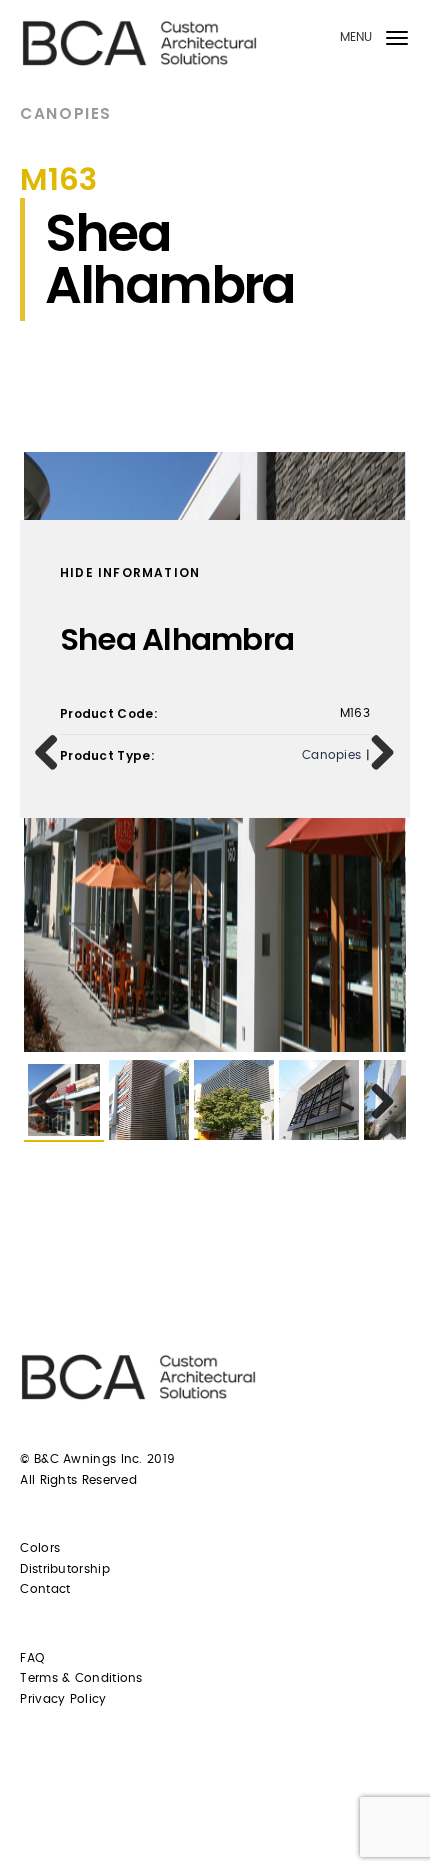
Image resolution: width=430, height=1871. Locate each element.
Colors (40, 1548)
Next (376, 752)
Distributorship (65, 1569)
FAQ (32, 1658)
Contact (45, 1589)
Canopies (65, 113)
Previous (54, 752)
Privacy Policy (63, 1699)
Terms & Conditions (81, 1678)
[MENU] (397, 41)
